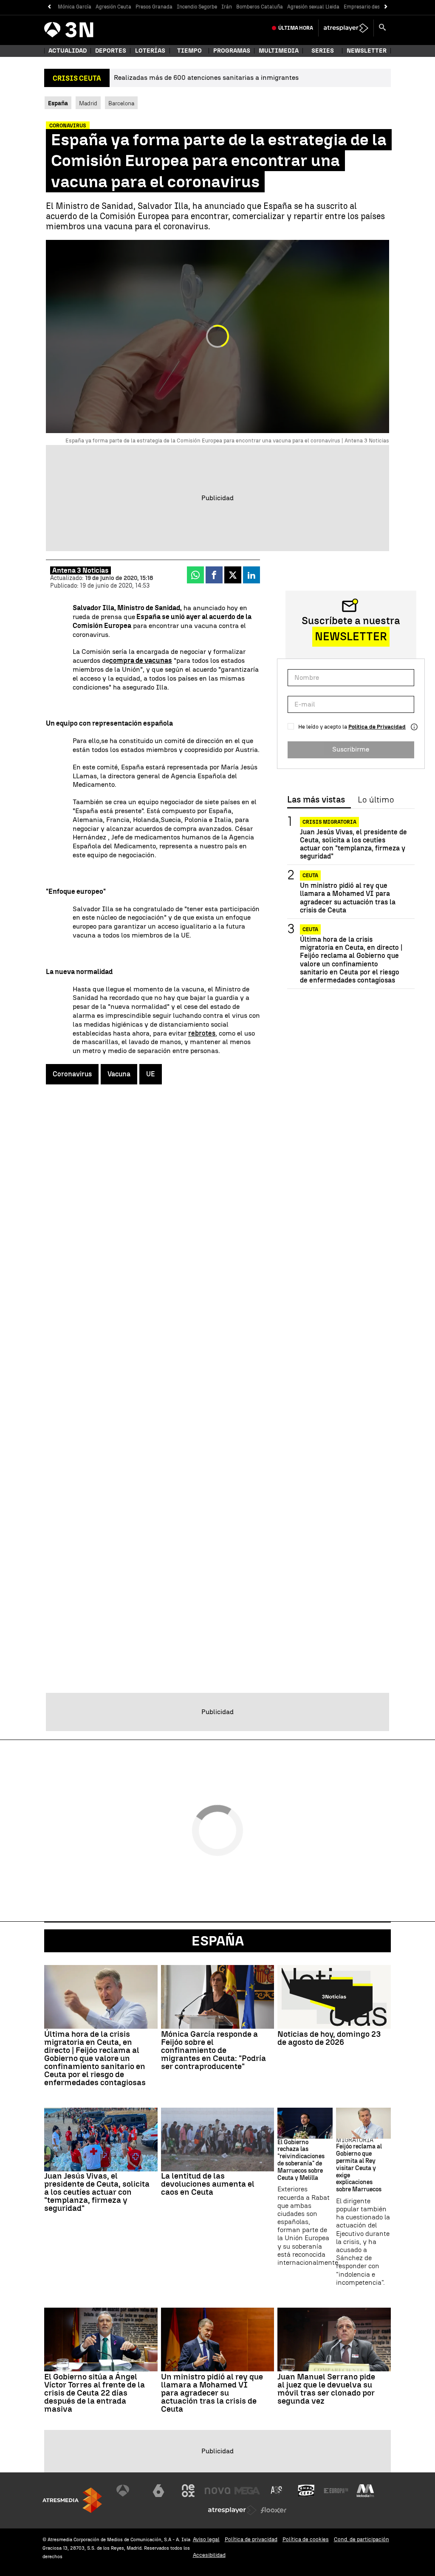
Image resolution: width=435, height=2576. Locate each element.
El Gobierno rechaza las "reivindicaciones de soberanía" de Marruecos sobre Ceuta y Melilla (301, 2160)
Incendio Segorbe (197, 7)
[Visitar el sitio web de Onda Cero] (306, 2491)
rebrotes (202, 1033)
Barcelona (121, 103)
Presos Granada (154, 7)
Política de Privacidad (377, 727)
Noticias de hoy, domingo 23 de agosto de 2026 (329, 2038)
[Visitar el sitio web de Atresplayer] (232, 2510)
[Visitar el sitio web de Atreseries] (277, 2491)
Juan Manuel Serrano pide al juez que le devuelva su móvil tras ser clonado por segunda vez (326, 2389)
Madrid (88, 103)
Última (296, 28)
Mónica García (75, 7)
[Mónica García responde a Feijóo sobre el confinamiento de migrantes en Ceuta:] (218, 1997)
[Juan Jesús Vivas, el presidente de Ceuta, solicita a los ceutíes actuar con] (101, 2140)
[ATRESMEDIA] (72, 2500)
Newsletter (367, 51)
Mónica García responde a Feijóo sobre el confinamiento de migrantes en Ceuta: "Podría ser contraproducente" (213, 2050)
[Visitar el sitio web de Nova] (217, 2491)
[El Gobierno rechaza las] (305, 2123)
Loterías (150, 51)
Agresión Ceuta (113, 7)
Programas (232, 51)
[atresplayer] (346, 28)
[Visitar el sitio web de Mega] (247, 2491)
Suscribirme (351, 749)
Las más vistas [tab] (316, 800)
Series (323, 51)
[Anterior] (49, 7)
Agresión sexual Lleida (313, 7)
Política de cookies (306, 2539)
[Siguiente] (386, 7)
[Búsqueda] (382, 28)
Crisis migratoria (329, 822)
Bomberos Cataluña (260, 7)
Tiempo (189, 51)
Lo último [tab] (376, 800)
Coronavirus (72, 1074)
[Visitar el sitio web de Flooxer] (274, 2510)
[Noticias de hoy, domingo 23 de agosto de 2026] (334, 1997)
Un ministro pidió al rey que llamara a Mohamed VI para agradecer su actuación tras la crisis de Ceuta (348, 898)
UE (151, 1074)
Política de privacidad (251, 2539)
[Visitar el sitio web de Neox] (188, 2491)
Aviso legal (206, 2539)
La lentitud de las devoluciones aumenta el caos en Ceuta (208, 2184)
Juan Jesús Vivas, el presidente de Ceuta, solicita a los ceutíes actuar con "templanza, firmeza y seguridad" (353, 844)
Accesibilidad (209, 2555)
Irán (227, 7)
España (218, 1941)
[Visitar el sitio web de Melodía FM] (365, 2491)
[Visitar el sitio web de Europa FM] (336, 2491)
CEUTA (310, 876)
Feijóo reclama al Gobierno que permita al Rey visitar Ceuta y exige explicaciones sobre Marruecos (359, 2168)
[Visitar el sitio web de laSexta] (158, 2491)
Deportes (111, 51)
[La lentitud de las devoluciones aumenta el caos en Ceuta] (218, 2140)
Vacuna (119, 1074)
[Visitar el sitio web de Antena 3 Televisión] (129, 2491)
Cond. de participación (362, 2539)
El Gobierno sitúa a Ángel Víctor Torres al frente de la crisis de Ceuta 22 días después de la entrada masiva (95, 2393)
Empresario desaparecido (373, 7)
